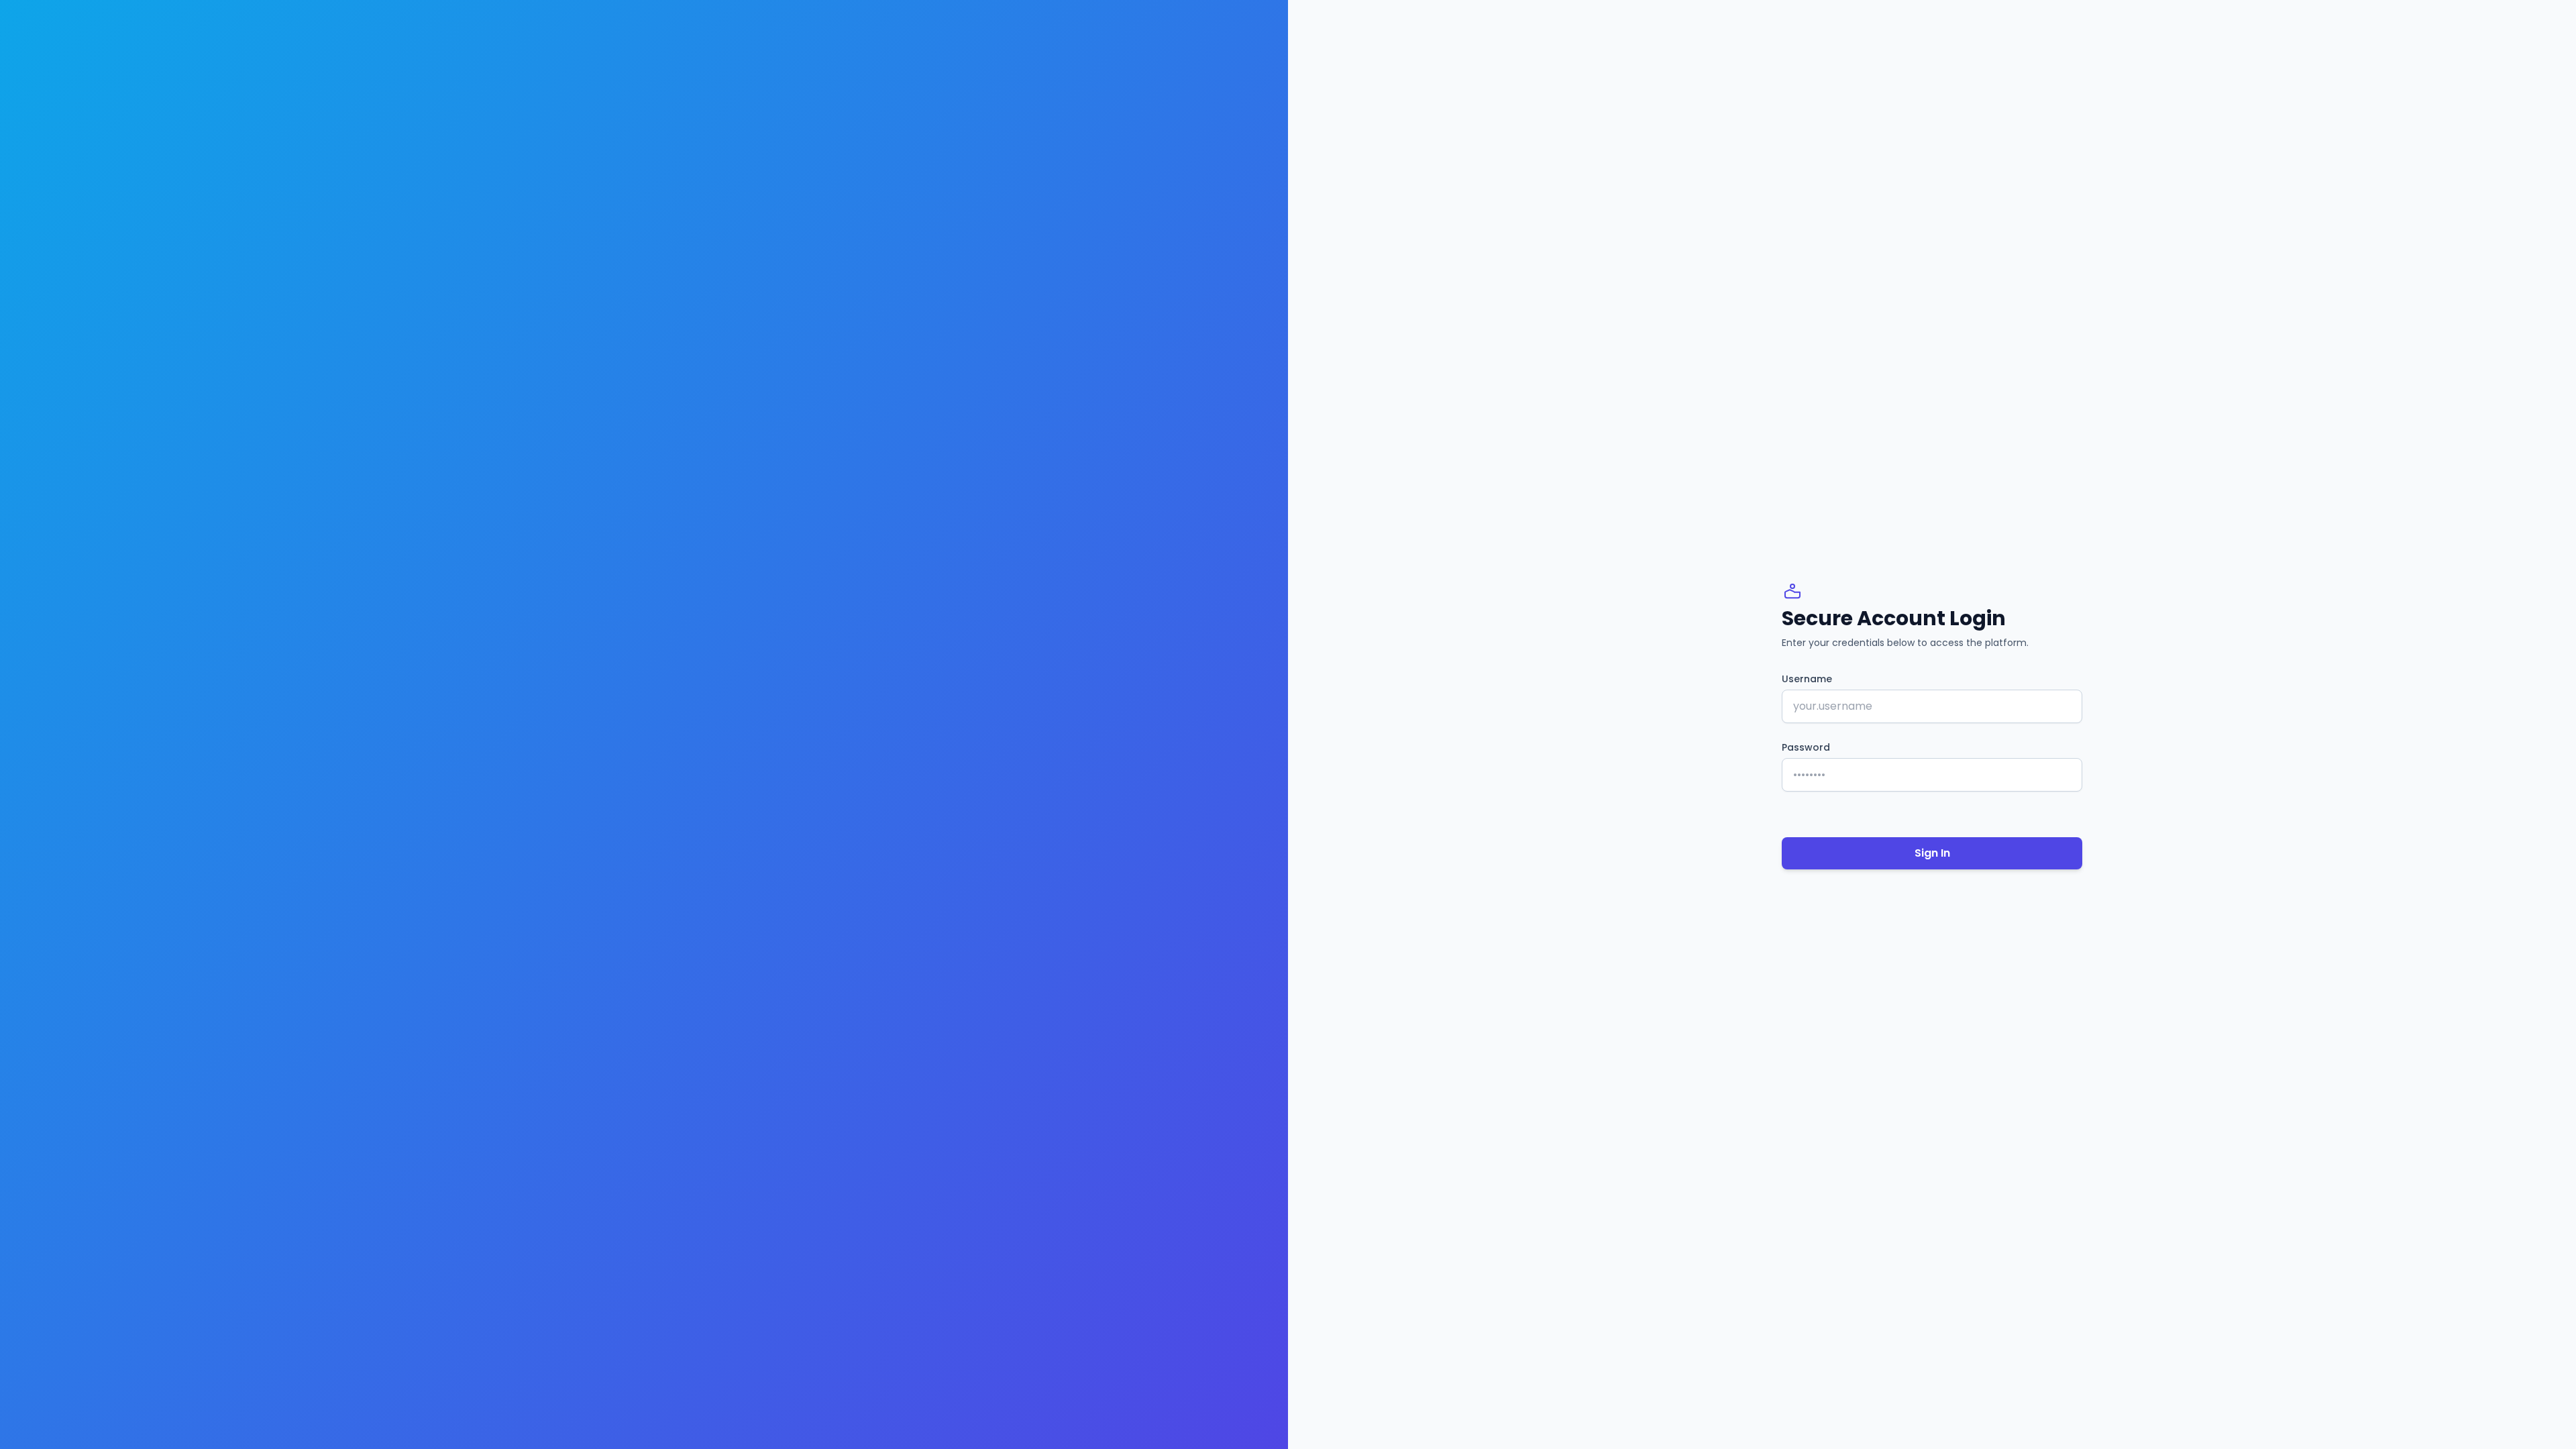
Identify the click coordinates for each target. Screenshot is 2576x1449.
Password (1806, 747)
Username (1807, 679)
